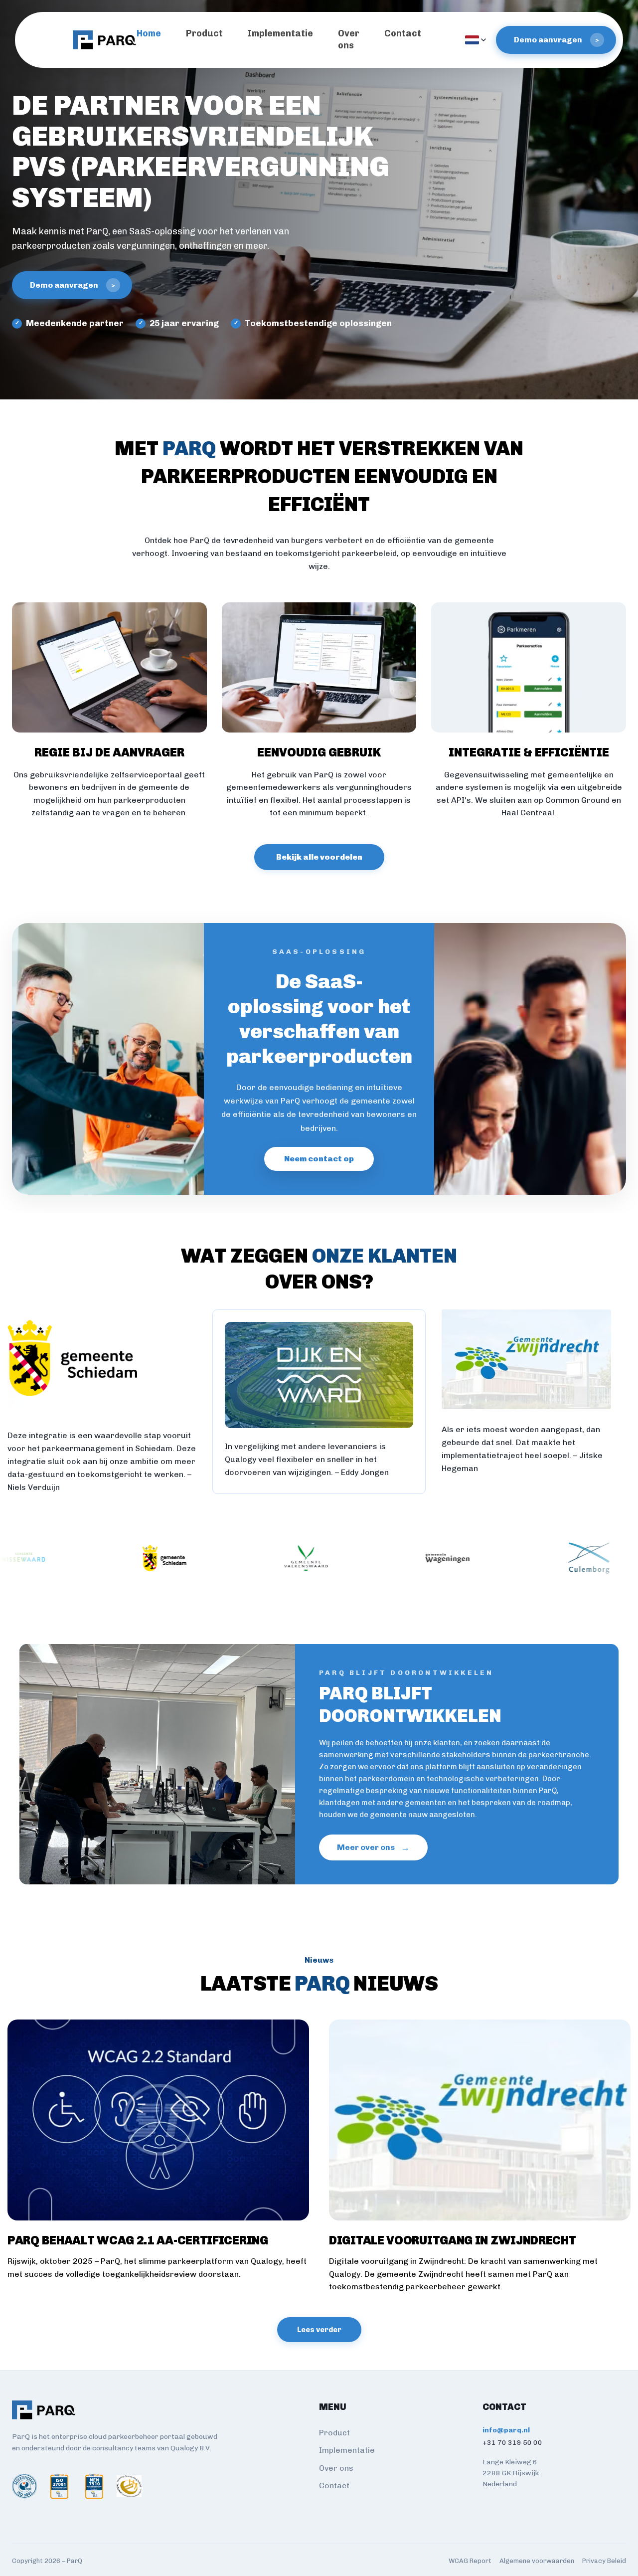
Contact (403, 33)
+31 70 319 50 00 (512, 2443)
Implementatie (280, 33)
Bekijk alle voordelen (319, 857)
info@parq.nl (506, 2430)
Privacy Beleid (604, 2561)
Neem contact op (319, 1159)
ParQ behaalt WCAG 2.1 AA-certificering (138, 2240)
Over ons (336, 2468)
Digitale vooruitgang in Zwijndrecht (453, 2240)
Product (204, 33)
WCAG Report (470, 2561)
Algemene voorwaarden (537, 2561)
